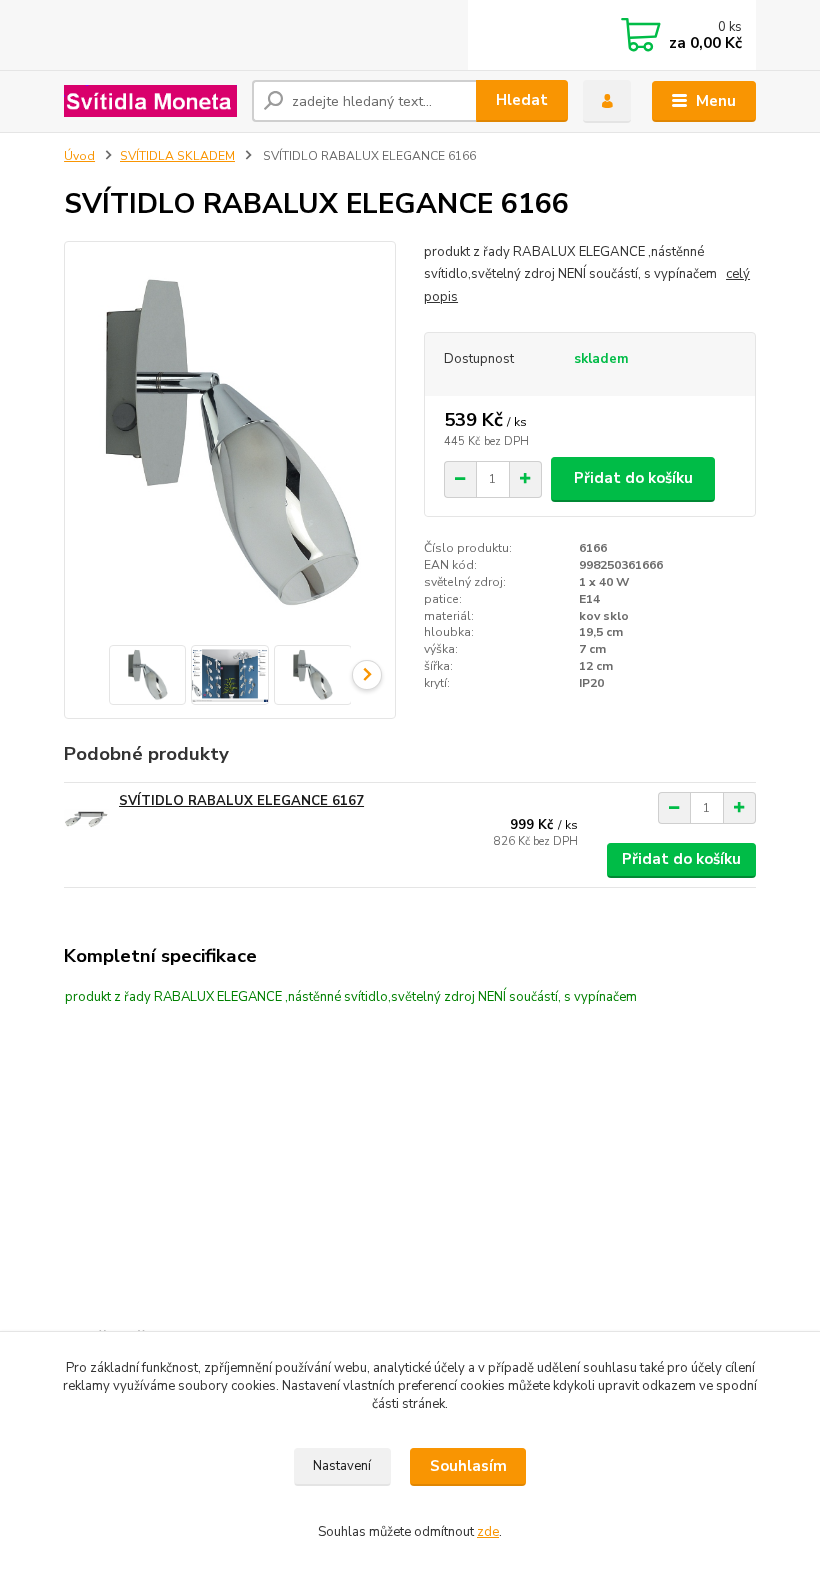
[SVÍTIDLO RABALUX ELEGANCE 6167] (87, 819)
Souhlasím (468, 1466)
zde (488, 1532)
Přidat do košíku (633, 478)
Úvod (79, 156)
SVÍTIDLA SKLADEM (177, 156)
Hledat (522, 100)
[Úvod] (150, 101)
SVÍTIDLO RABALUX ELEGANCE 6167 (241, 801)
